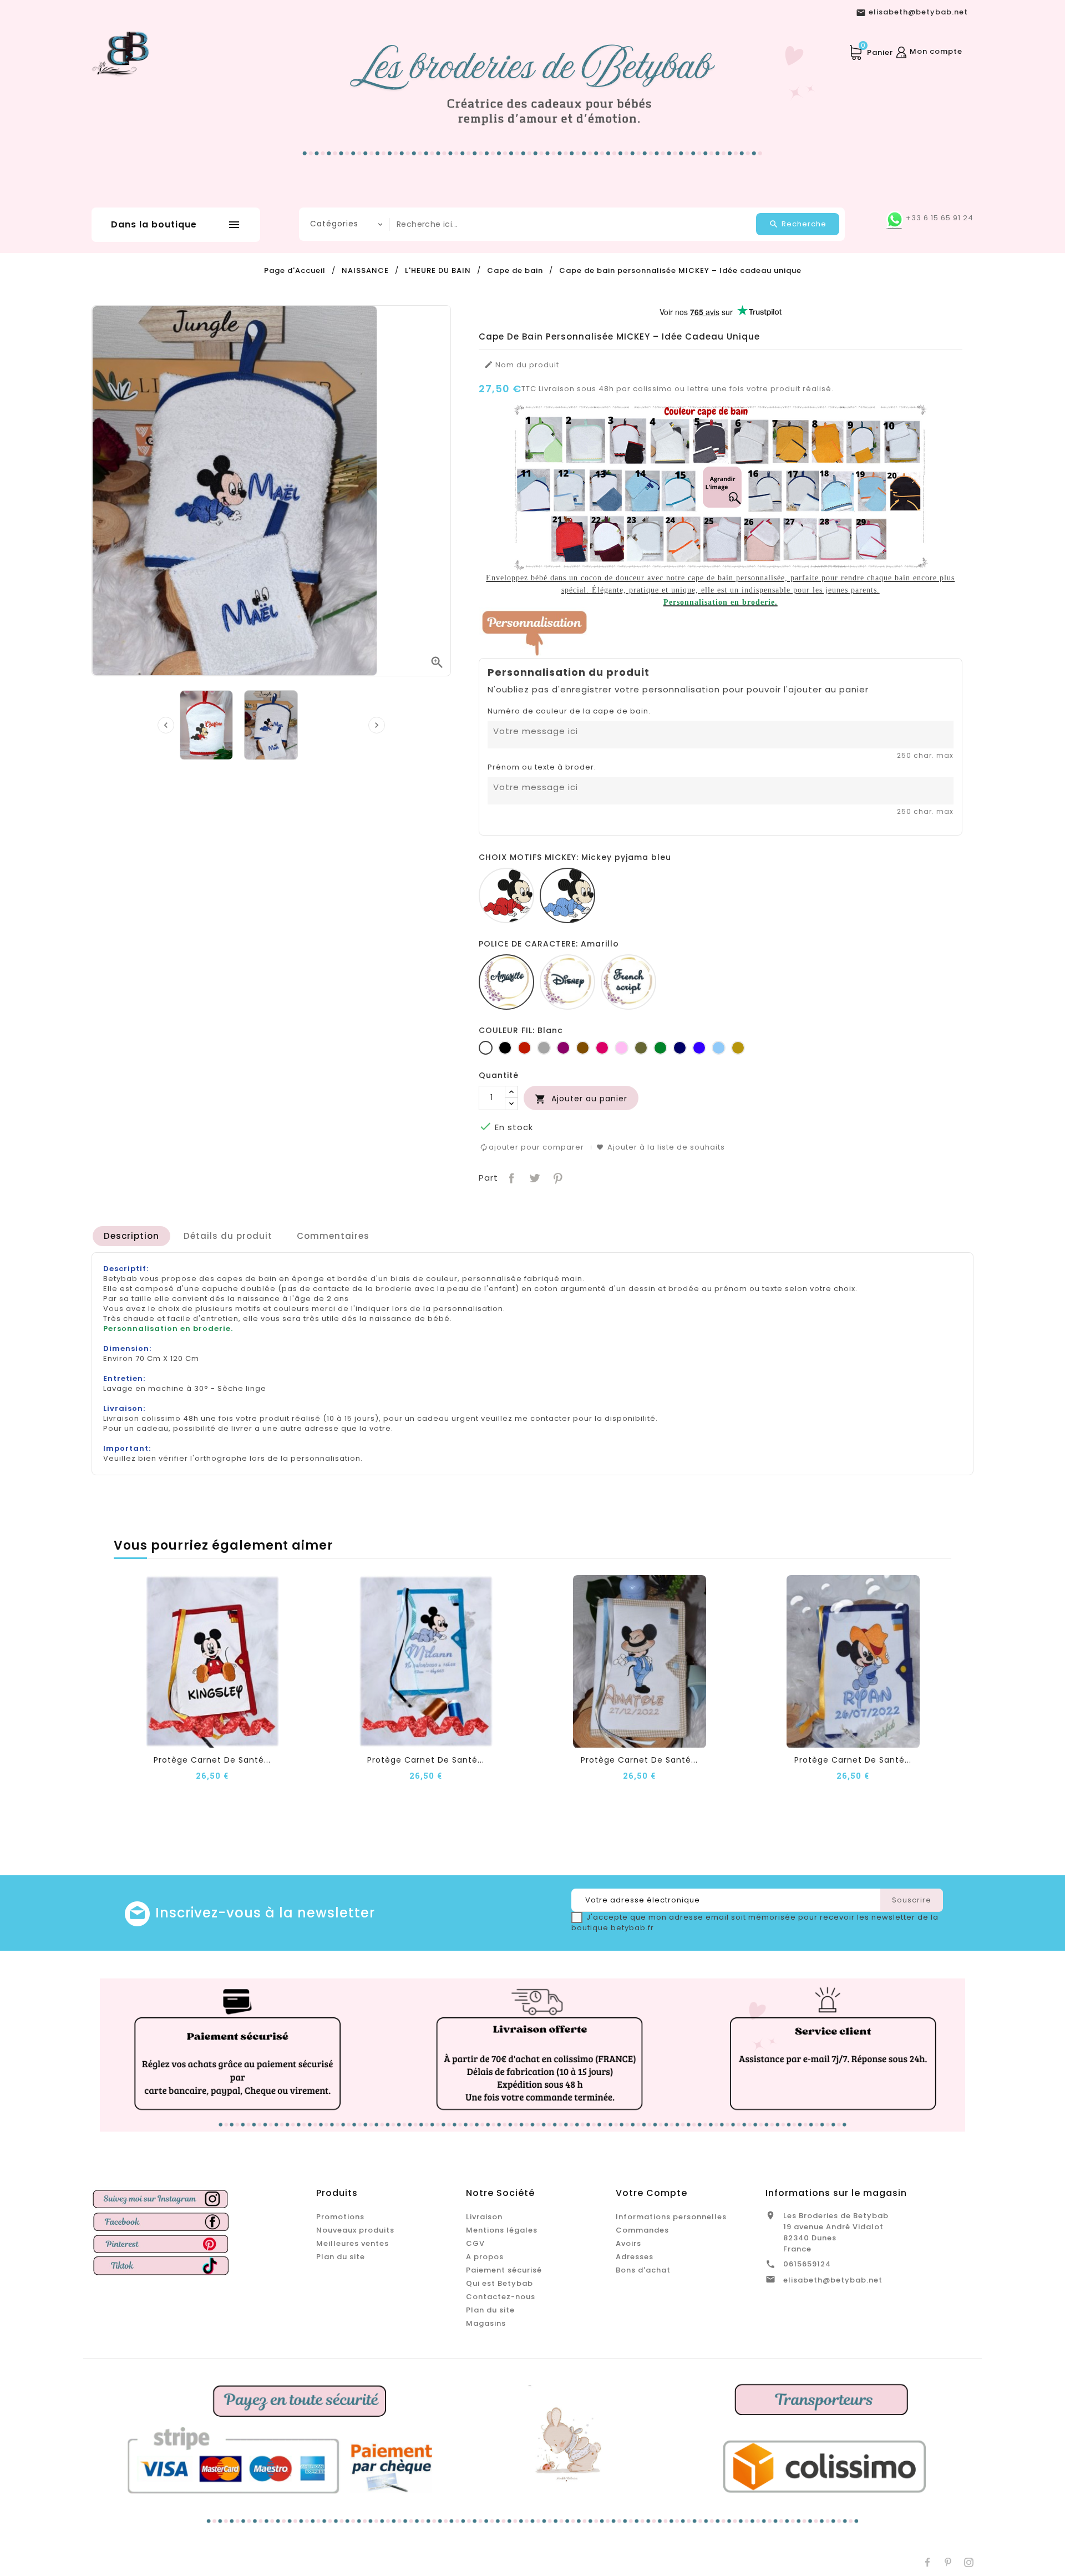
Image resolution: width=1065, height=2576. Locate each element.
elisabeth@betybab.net (833, 2280)
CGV (475, 2243)
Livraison (484, 2217)
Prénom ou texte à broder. (542, 767)
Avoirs (628, 2243)
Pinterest (557, 1177)
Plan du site (341, 2257)
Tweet (533, 1177)
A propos (485, 2257)
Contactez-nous (501, 2297)
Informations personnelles (671, 2217)
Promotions (340, 2217)
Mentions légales (502, 2230)
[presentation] (166, 725)
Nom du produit (522, 365)
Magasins (486, 2323)
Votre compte (651, 2193)
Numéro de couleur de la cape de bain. (569, 711)
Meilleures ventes (353, 2243)
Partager (511, 1177)
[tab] (131, 1236)
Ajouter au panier (581, 1099)
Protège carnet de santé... (212, 1760)
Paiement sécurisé (504, 2270)
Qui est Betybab (499, 2283)
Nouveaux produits (355, 2230)
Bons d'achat (643, 2270)
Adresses (635, 2257)
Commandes (642, 2230)
